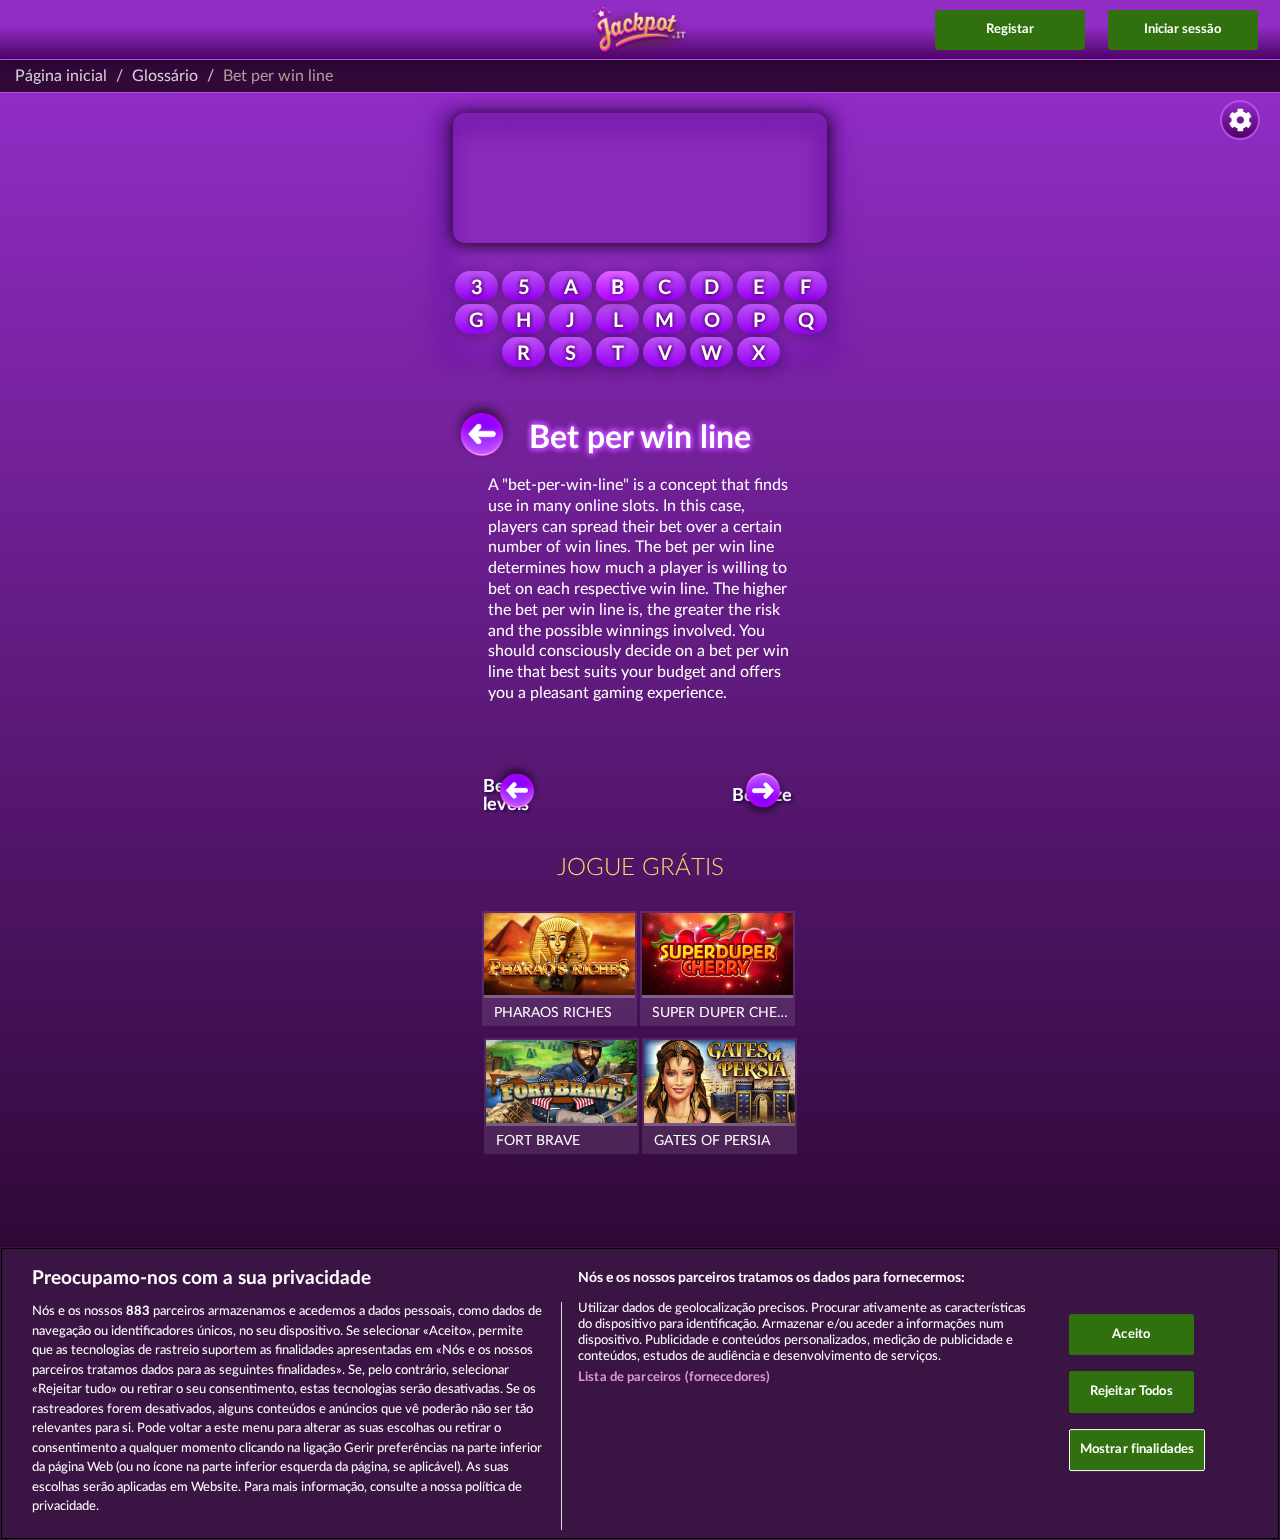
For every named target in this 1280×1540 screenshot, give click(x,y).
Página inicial (61, 76)
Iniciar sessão (1182, 29)
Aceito (1131, 1334)
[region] (640, 1393)
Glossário (165, 76)
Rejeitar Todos (1131, 1391)
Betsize (764, 796)
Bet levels (506, 796)
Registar (1010, 29)
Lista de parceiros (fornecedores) (674, 1377)
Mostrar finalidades (1137, 1449)
